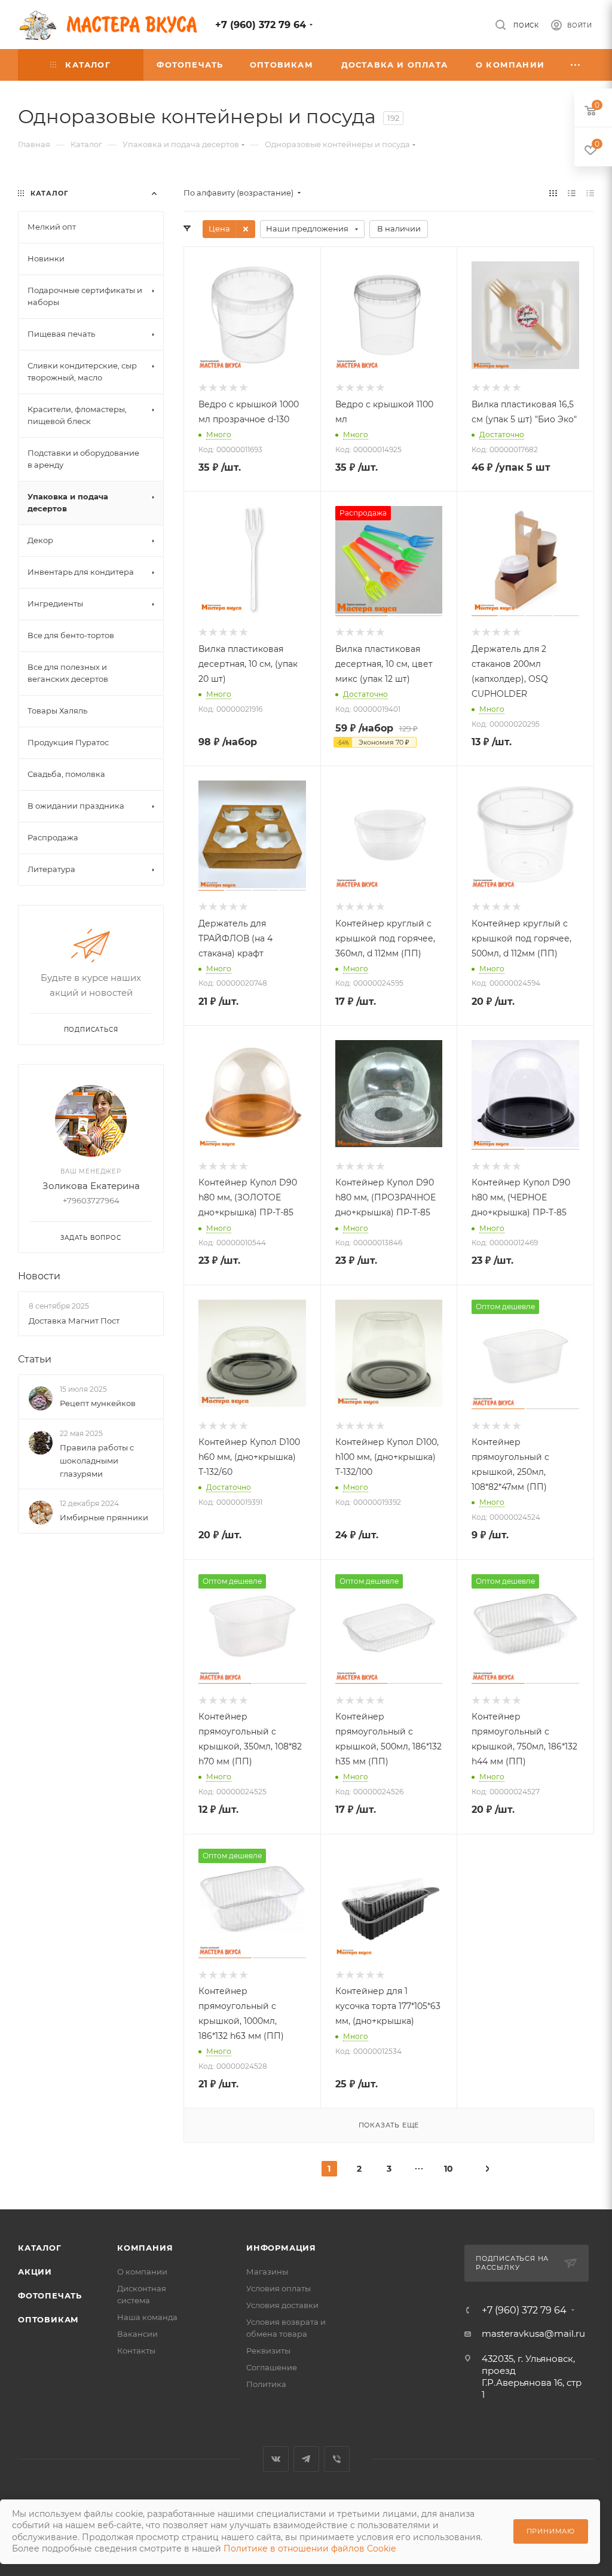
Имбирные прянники (104, 1517)
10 (449, 2169)
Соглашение (272, 2367)
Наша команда (147, 2317)
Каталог (40, 2248)
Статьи (35, 1359)
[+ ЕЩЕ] (576, 65)
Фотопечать (50, 2295)
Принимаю (551, 2531)
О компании (142, 2272)
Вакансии (137, 2334)
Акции (35, 2272)
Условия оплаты (279, 2288)
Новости (39, 1276)
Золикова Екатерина (91, 1186)
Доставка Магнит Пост (74, 1321)
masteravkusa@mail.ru (533, 2333)
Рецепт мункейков (98, 1403)
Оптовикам (48, 2319)
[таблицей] (590, 193)
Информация (281, 2248)
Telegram (306, 2459)
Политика (266, 2384)
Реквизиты (268, 2351)
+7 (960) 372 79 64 (261, 25)
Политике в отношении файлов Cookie (310, 2548)
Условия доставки (282, 2305)
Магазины (267, 2272)
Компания (145, 2248)
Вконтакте (276, 2459)
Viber (337, 2459)
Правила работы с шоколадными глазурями (97, 1461)
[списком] (572, 193)
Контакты (136, 2351)
